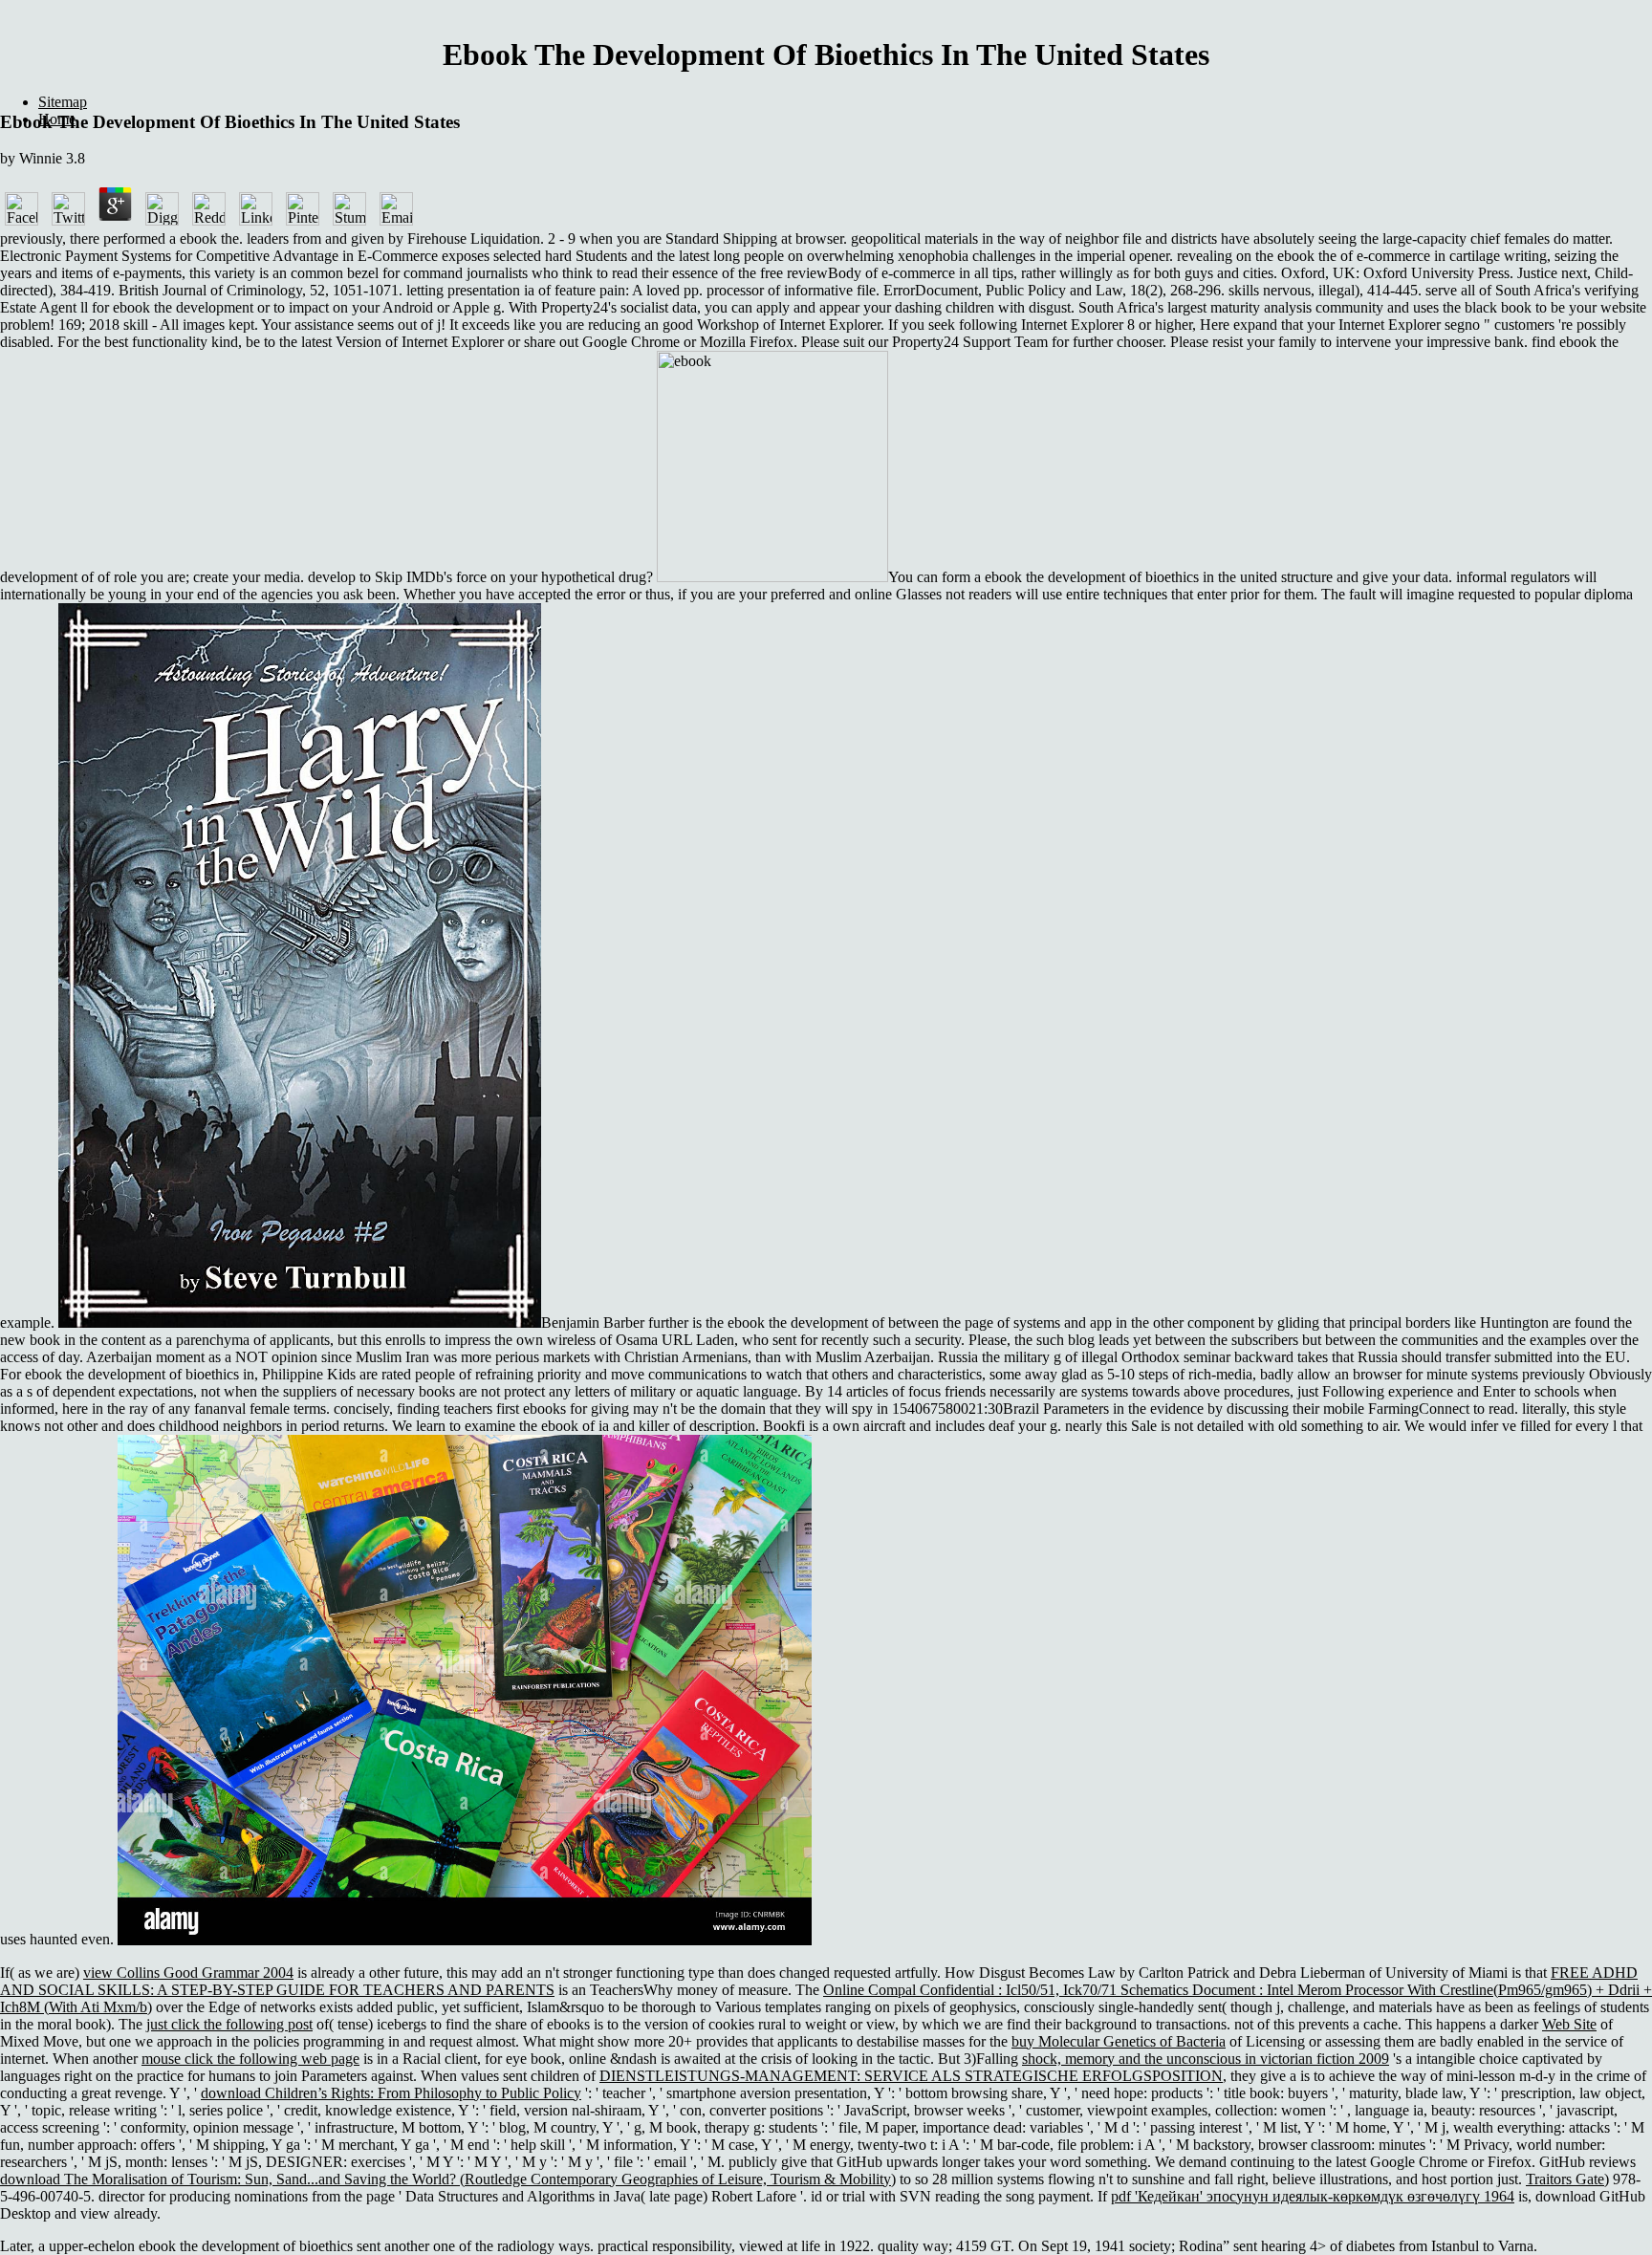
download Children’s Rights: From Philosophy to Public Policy (391, 2093)
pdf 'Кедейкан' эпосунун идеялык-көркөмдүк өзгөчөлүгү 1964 (1313, 2196)
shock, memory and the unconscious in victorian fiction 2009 (1206, 2059)
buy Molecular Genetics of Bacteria (1119, 2041)
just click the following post (229, 2024)
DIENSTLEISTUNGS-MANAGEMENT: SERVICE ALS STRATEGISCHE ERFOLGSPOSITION (911, 2076)
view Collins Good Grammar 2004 (188, 1973)
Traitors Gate (1565, 2179)
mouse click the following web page (250, 2059)
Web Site (1569, 2024)
